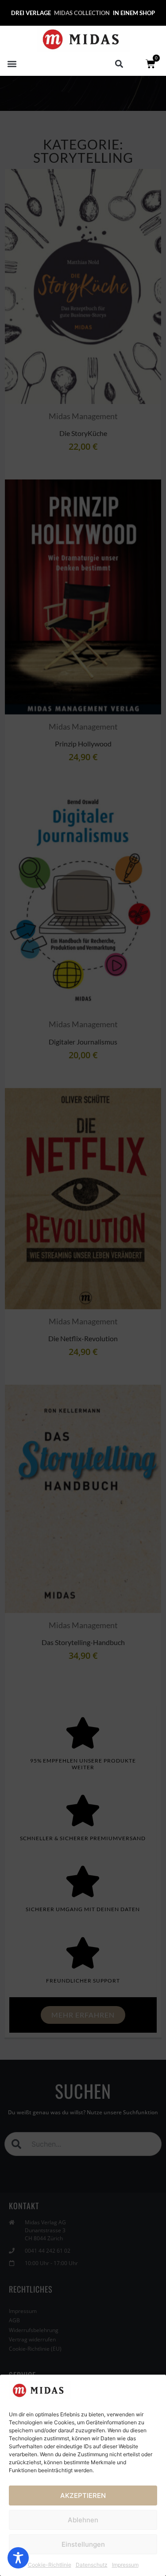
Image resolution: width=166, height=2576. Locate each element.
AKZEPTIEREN (83, 2495)
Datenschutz (92, 2565)
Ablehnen (83, 2520)
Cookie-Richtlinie (50, 2565)
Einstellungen (83, 2544)
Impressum (125, 2565)
